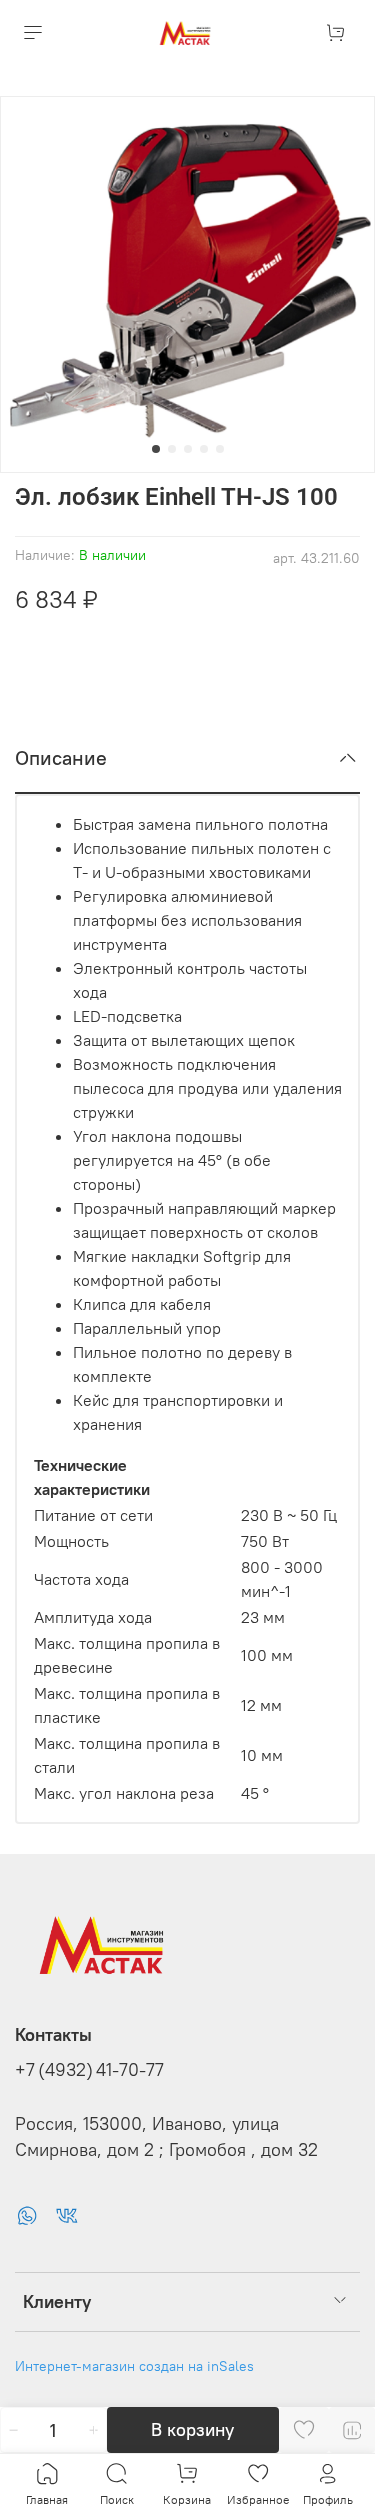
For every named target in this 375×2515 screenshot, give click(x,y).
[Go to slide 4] (204, 449)
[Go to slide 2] (172, 449)
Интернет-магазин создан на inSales (134, 2366)
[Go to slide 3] (188, 449)
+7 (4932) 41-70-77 (89, 2070)
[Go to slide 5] (220, 449)
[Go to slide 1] (156, 449)
